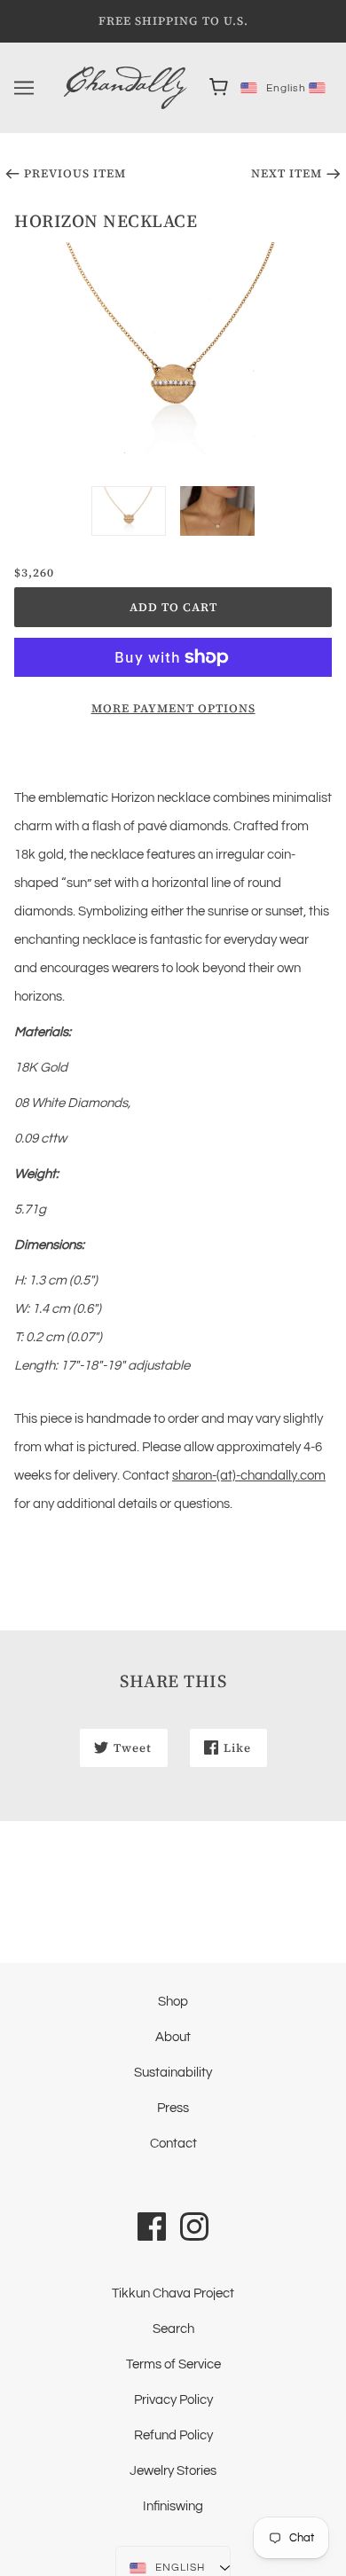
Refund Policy (173, 2435)
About (173, 2037)
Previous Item (75, 173)
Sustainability (173, 2073)
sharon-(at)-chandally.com (249, 1476)
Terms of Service (173, 2364)
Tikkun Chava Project (173, 2293)
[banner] (126, 87)
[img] (152, 2226)
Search (173, 2329)
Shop (173, 2002)
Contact (173, 2144)
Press (173, 2108)
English (268, 87)
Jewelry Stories (173, 2471)
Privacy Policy (173, 2400)
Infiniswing (173, 2506)
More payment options (173, 708)
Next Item (287, 173)
